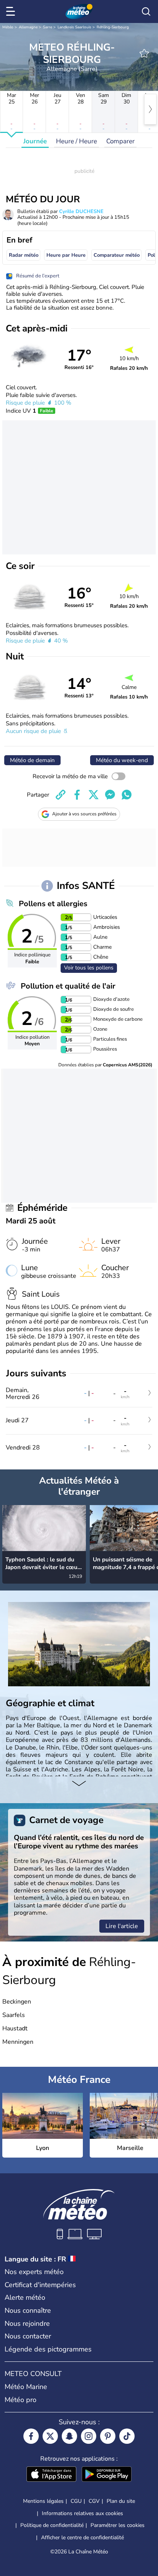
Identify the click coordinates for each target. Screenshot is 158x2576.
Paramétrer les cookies (118, 2525)
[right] (150, 109)
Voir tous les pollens (89, 968)
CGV (94, 2501)
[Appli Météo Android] (107, 2475)
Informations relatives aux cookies (82, 2513)
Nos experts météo (34, 2272)
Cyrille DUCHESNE (81, 212)
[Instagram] (89, 2436)
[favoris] (144, 53)
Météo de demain (32, 760)
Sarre (48, 27)
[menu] (12, 11)
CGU (76, 2501)
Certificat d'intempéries (40, 2285)
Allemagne (28, 27)
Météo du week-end (122, 760)
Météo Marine (26, 2387)
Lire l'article (122, 1926)
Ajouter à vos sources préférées (84, 814)
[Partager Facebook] (77, 795)
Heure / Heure (77, 141)
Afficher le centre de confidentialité (82, 2538)
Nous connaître (28, 2310)
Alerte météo (25, 2297)
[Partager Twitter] (94, 795)
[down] (79, 1784)
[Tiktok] (127, 2436)
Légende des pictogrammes (48, 2349)
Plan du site (121, 2501)
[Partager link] (61, 795)
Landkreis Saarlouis (74, 27)
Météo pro (21, 2400)
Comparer (120, 141)
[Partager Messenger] (110, 795)
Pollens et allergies (53, 904)
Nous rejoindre (27, 2323)
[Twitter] (50, 2436)
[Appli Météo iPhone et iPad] (51, 2475)
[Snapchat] (69, 2436)
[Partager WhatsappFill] (127, 795)
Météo (8, 27)
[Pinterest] (108, 2436)
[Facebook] (31, 2436)
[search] (146, 11)
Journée (35, 141)
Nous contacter (28, 2336)
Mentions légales (43, 2501)
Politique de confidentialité (52, 2525)
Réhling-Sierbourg (113, 27)
